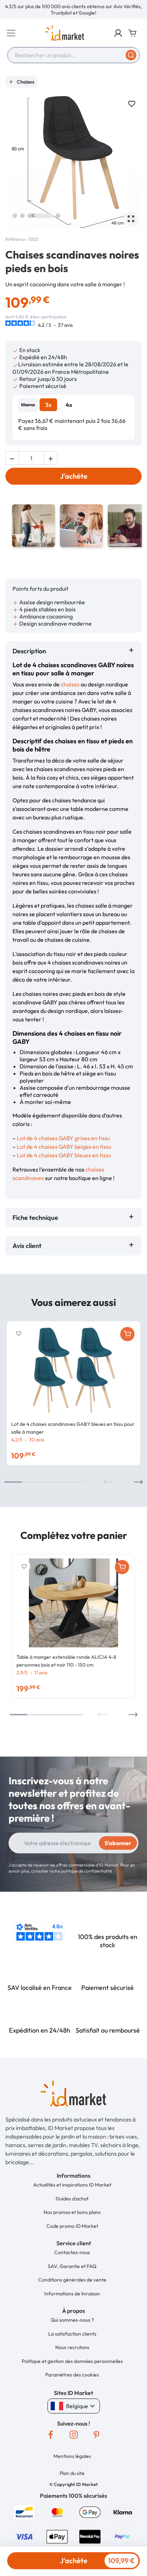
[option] (73, 10)
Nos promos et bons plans (72, 2212)
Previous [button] (108, 1482)
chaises (70, 684)
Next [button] (138, 1482)
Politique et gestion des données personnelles (72, 2361)
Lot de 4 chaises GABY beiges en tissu (64, 1147)
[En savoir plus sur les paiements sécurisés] (24, 2511)
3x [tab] (48, 405)
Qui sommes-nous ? (72, 2320)
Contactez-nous (72, 2252)
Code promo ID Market (72, 2226)
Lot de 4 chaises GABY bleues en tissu (64, 1155)
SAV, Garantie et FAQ (72, 2266)
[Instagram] (73, 2435)
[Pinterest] (96, 2435)
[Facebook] (51, 2435)
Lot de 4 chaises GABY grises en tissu (63, 1138)
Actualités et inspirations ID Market (72, 2185)
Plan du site (72, 2473)
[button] (118, 33)
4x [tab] (69, 405)
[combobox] (73, 55)
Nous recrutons (72, 2347)
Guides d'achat (72, 2199)
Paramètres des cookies (72, 2375)
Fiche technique (35, 1218)
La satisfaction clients (72, 2334)
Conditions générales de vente (72, 2280)
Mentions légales (72, 2456)
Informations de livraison (72, 2294)
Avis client (28, 1246)
